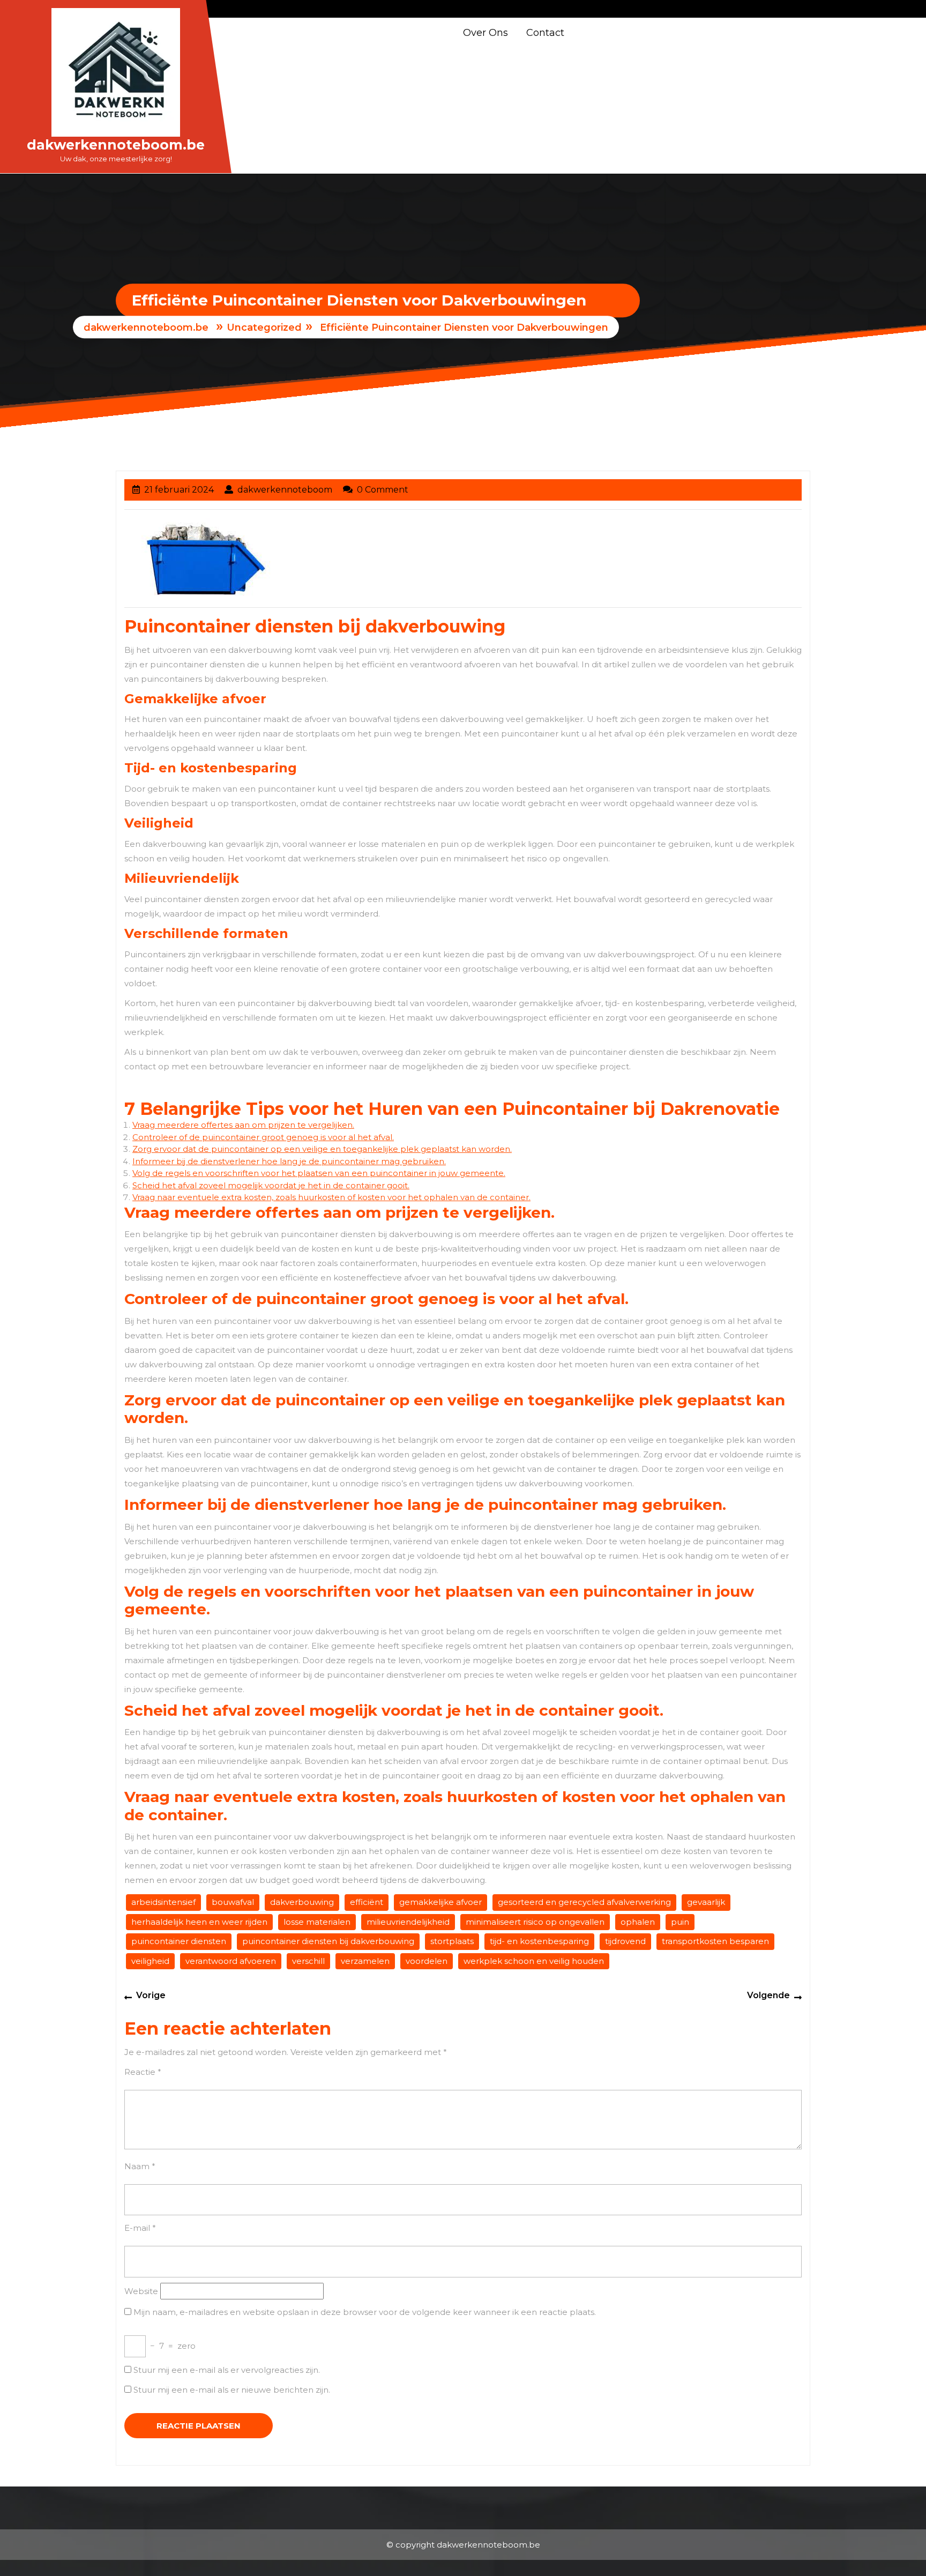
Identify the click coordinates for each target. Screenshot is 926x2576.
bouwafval (233, 1902)
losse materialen (317, 1922)
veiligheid (150, 1961)
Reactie (143, 2072)
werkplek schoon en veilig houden (534, 1961)
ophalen (638, 1922)
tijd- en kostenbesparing (539, 1941)
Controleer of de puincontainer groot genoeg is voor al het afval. (263, 1137)
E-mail (140, 2228)
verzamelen (365, 1961)
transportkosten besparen (715, 1941)
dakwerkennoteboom (285, 490)
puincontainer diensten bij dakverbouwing (328, 1941)
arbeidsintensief (163, 1902)
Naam (140, 2166)
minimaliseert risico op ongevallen (535, 1922)
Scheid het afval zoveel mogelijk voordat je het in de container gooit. (271, 1185)
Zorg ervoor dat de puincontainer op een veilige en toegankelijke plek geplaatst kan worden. (322, 1149)
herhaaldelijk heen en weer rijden (199, 1922)
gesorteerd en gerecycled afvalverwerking (584, 1902)
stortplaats (452, 1941)
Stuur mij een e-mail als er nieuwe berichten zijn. (232, 2390)
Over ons (486, 33)
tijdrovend (625, 1941)
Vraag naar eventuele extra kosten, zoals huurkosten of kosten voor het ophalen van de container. (331, 1197)
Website (141, 2291)
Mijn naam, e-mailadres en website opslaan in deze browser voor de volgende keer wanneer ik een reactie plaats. (365, 2312)
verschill (308, 1961)
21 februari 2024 (179, 490)
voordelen (427, 1961)
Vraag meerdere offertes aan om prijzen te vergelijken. (243, 1125)
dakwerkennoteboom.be (116, 145)
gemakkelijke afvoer (440, 1902)
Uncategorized (264, 328)
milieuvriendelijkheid (408, 1922)
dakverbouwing (302, 1902)
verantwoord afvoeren (231, 1961)
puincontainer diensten (179, 1941)
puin (680, 1922)
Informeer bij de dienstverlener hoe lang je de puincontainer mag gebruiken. (289, 1161)
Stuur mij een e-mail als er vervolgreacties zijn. (227, 2370)
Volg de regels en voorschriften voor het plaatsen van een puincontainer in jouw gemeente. (319, 1173)
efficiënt (367, 1902)
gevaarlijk (706, 1902)
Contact (545, 33)
